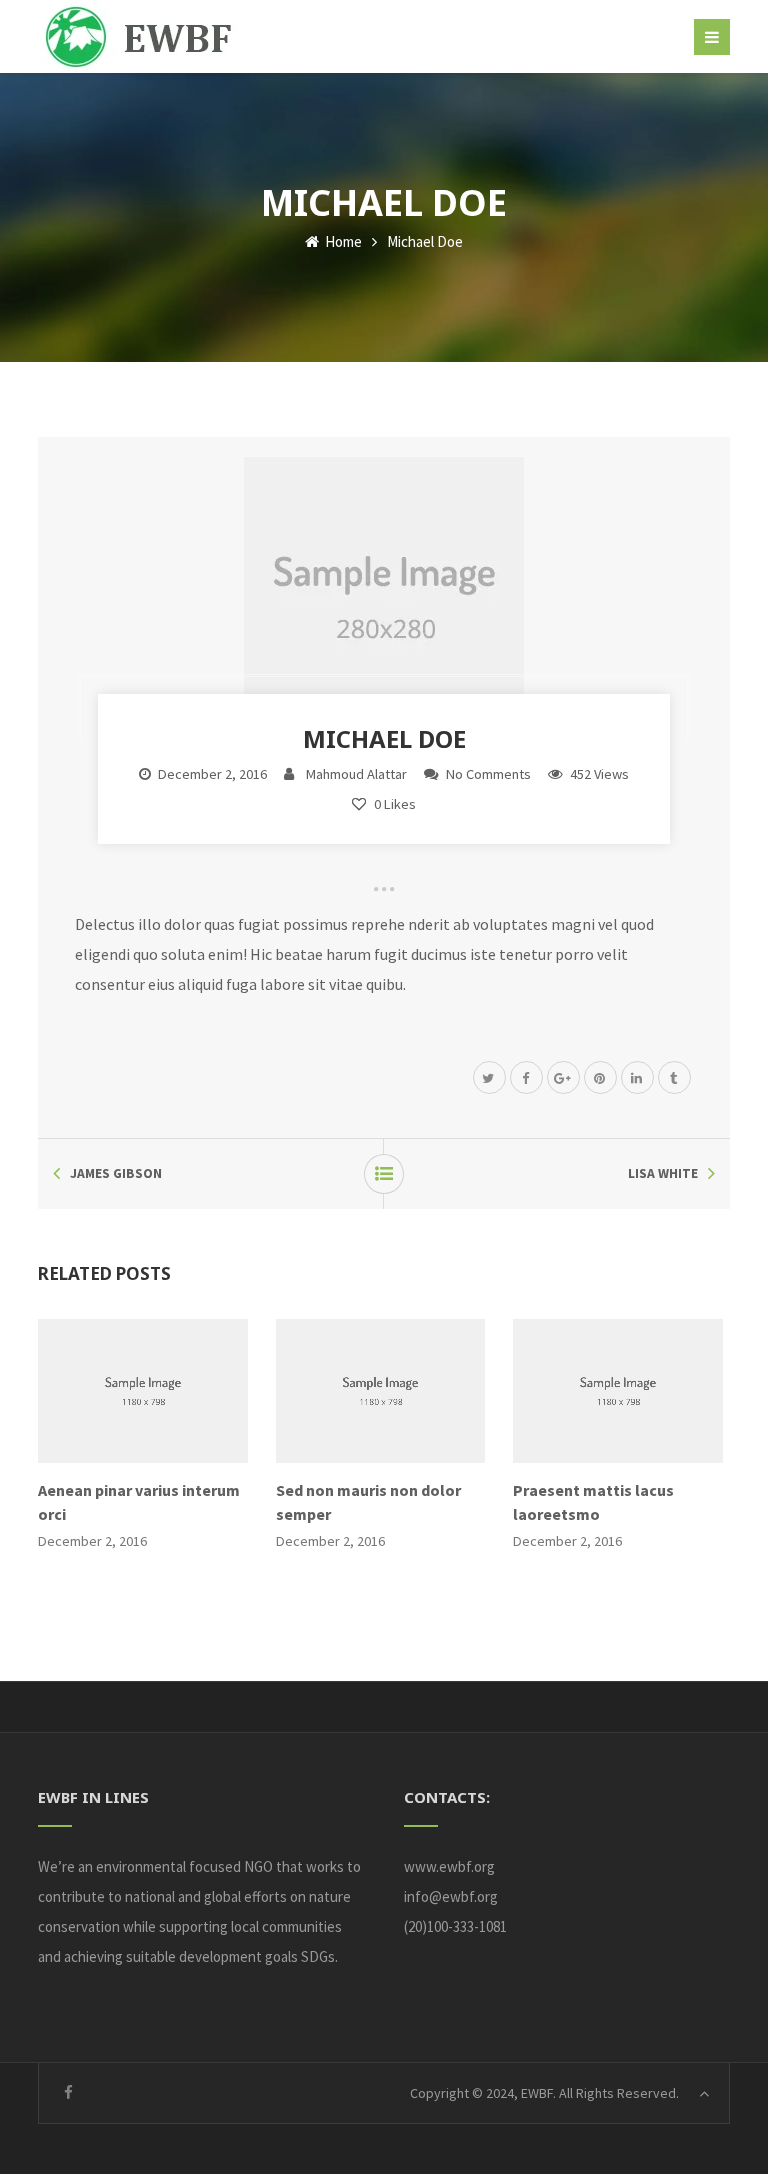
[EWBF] (149, 36)
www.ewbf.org (449, 1866)
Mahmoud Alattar (356, 774)
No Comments (488, 774)
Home (342, 241)
